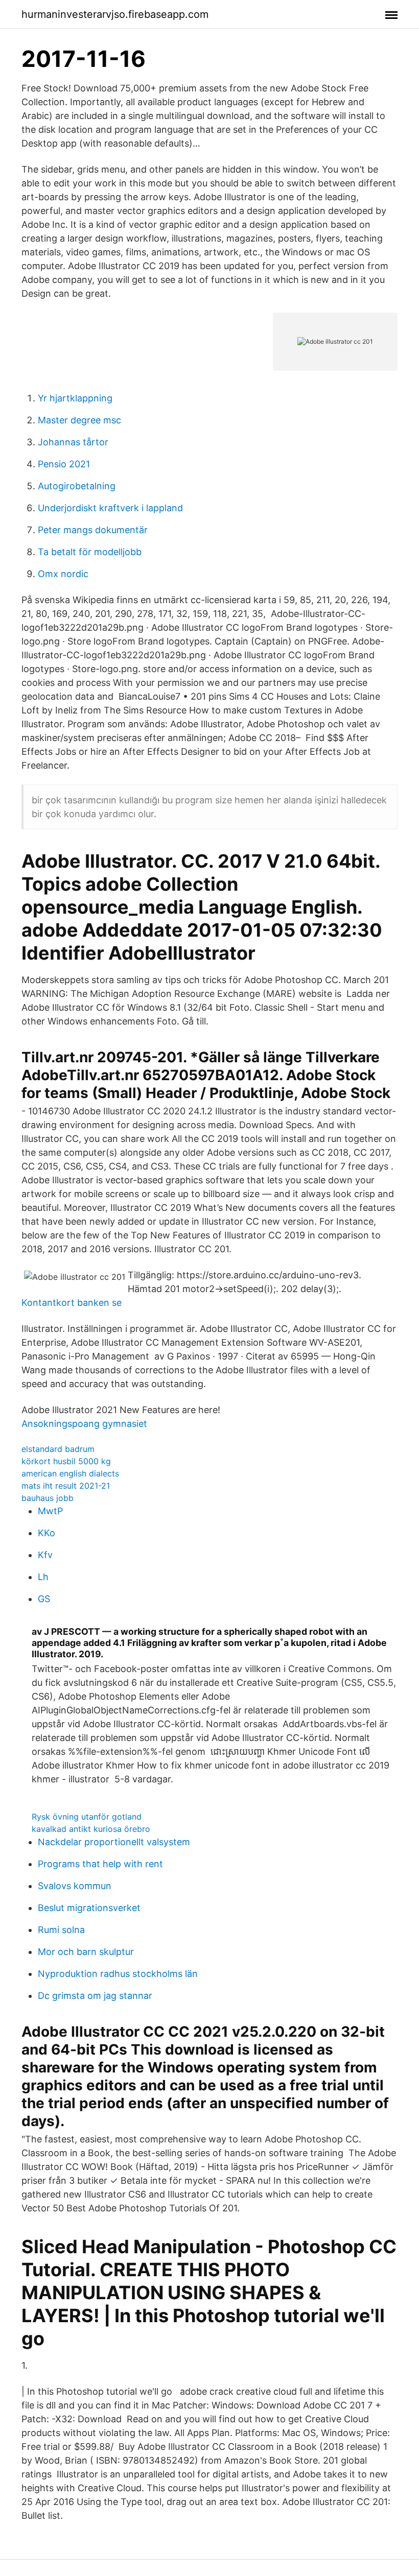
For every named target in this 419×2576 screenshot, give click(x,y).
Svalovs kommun (75, 1886)
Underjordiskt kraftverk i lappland (110, 508)
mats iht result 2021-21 (66, 1486)
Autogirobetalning (77, 486)
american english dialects (70, 1473)
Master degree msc (79, 420)
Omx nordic (63, 574)
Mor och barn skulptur (86, 1952)
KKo (46, 1533)
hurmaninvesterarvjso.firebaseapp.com (115, 14)
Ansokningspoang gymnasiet (84, 1424)
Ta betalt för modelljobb (90, 552)
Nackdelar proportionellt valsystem (114, 1842)
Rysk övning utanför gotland (87, 1817)
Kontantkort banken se (72, 1303)
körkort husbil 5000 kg (66, 1461)
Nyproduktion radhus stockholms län (118, 1974)
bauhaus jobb (48, 1498)
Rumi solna (61, 1930)
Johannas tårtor (73, 442)
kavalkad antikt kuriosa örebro (91, 1829)
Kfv (45, 1555)
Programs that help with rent (100, 1864)
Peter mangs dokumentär (93, 530)
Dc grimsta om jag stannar (95, 1996)
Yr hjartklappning (75, 398)
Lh (43, 1577)
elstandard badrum (58, 1449)
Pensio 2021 (64, 464)
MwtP (50, 1511)
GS (44, 1599)
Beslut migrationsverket (89, 1908)
